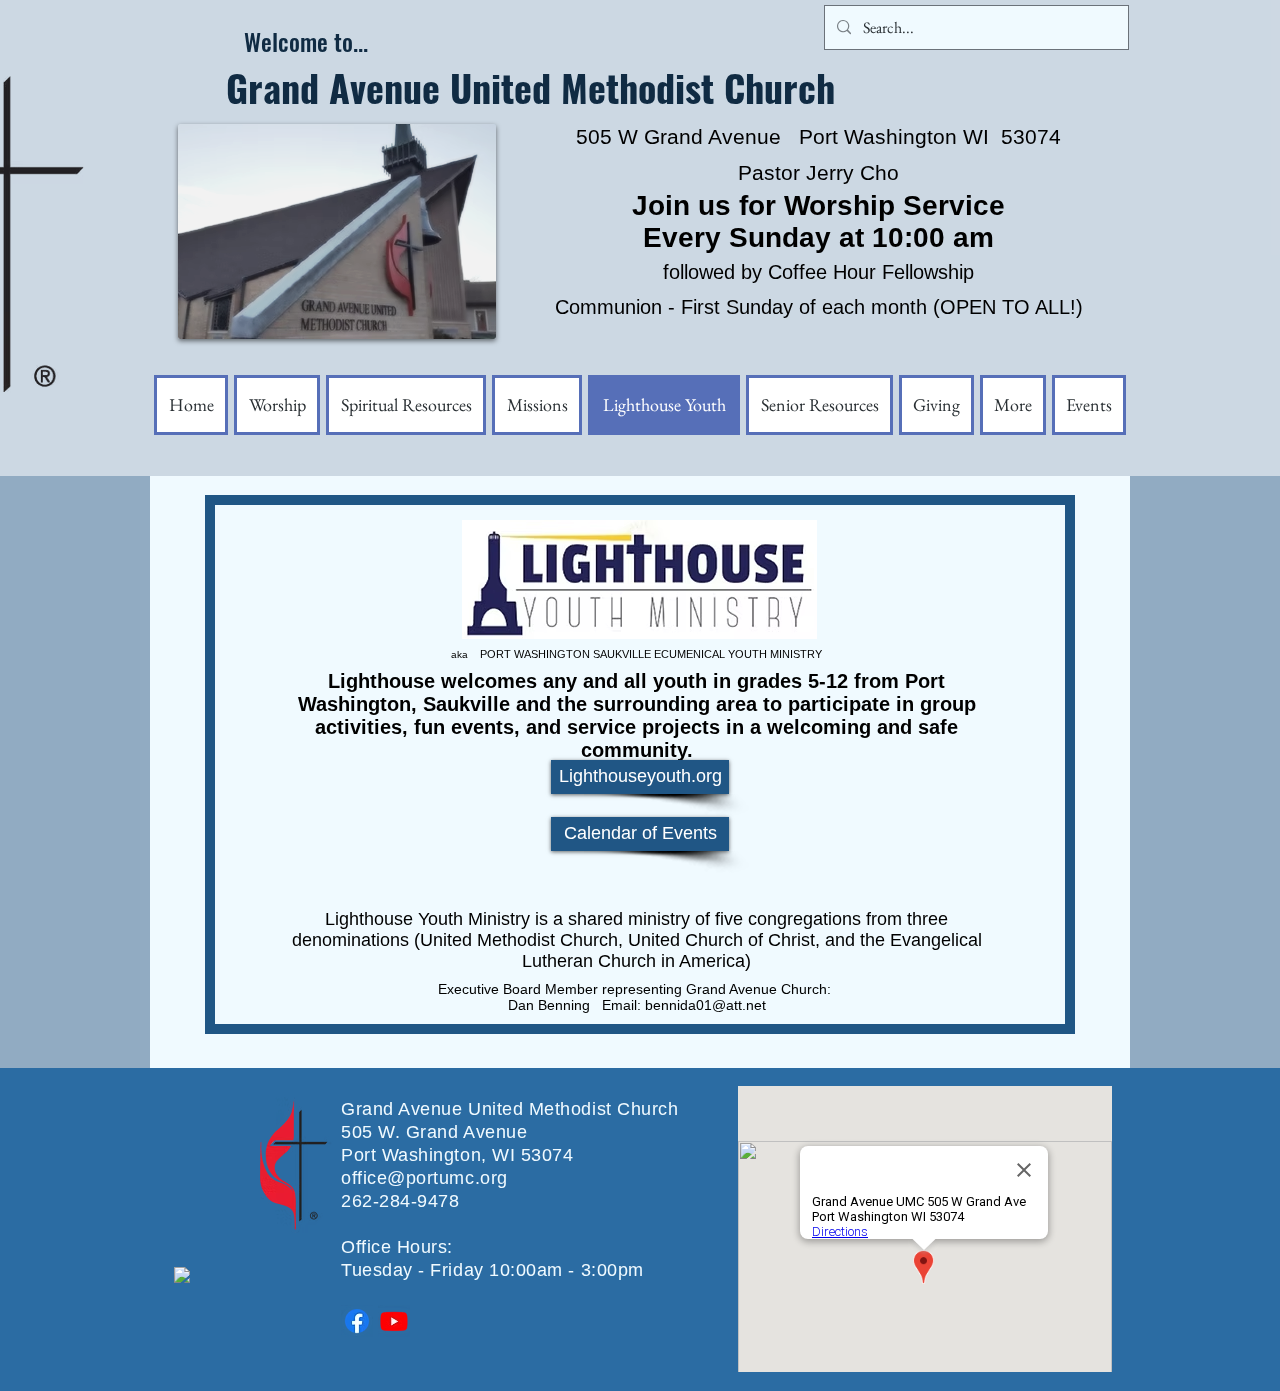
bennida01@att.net (705, 1005)
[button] (1013, 405)
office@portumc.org (424, 1178)
